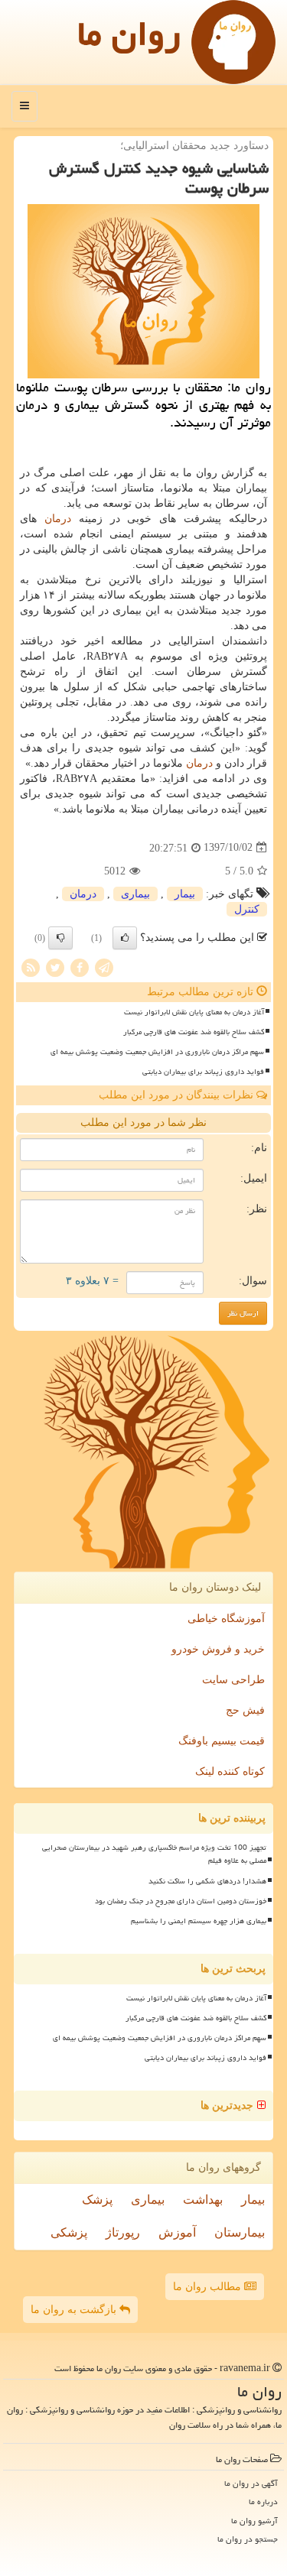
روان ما (129, 34)
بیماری (135, 894)
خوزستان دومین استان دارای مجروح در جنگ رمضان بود (181, 1901)
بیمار (185, 894)
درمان (58, 519)
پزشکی (69, 2232)
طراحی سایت (233, 1680)
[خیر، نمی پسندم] (60, 938)
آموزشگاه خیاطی (226, 1619)
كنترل (247, 909)
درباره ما (263, 2501)
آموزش (177, 2232)
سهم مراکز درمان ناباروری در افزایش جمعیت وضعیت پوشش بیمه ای (157, 1052)
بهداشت (203, 2200)
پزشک (97, 2200)
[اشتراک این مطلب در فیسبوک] (80, 967)
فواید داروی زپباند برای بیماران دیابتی (203, 1072)
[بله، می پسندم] (125, 938)
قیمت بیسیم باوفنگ (222, 1741)
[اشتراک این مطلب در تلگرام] (104, 967)
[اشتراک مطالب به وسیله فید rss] (31, 967)
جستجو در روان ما (248, 2539)
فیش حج (245, 1710)
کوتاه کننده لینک (230, 1771)
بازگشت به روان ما (75, 2310)
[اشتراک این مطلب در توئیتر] (55, 967)
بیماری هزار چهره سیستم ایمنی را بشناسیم (199, 1921)
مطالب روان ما (209, 2287)
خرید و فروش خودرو (218, 1649)
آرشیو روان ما (254, 2521)
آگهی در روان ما (251, 2483)
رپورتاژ (123, 2232)
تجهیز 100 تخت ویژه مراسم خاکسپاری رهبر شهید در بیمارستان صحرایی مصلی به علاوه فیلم (154, 1854)
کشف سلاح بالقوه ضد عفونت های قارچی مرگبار (194, 1032)
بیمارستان (240, 2232)
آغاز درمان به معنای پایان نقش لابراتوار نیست (194, 1012)
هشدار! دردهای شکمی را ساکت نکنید (207, 1881)
